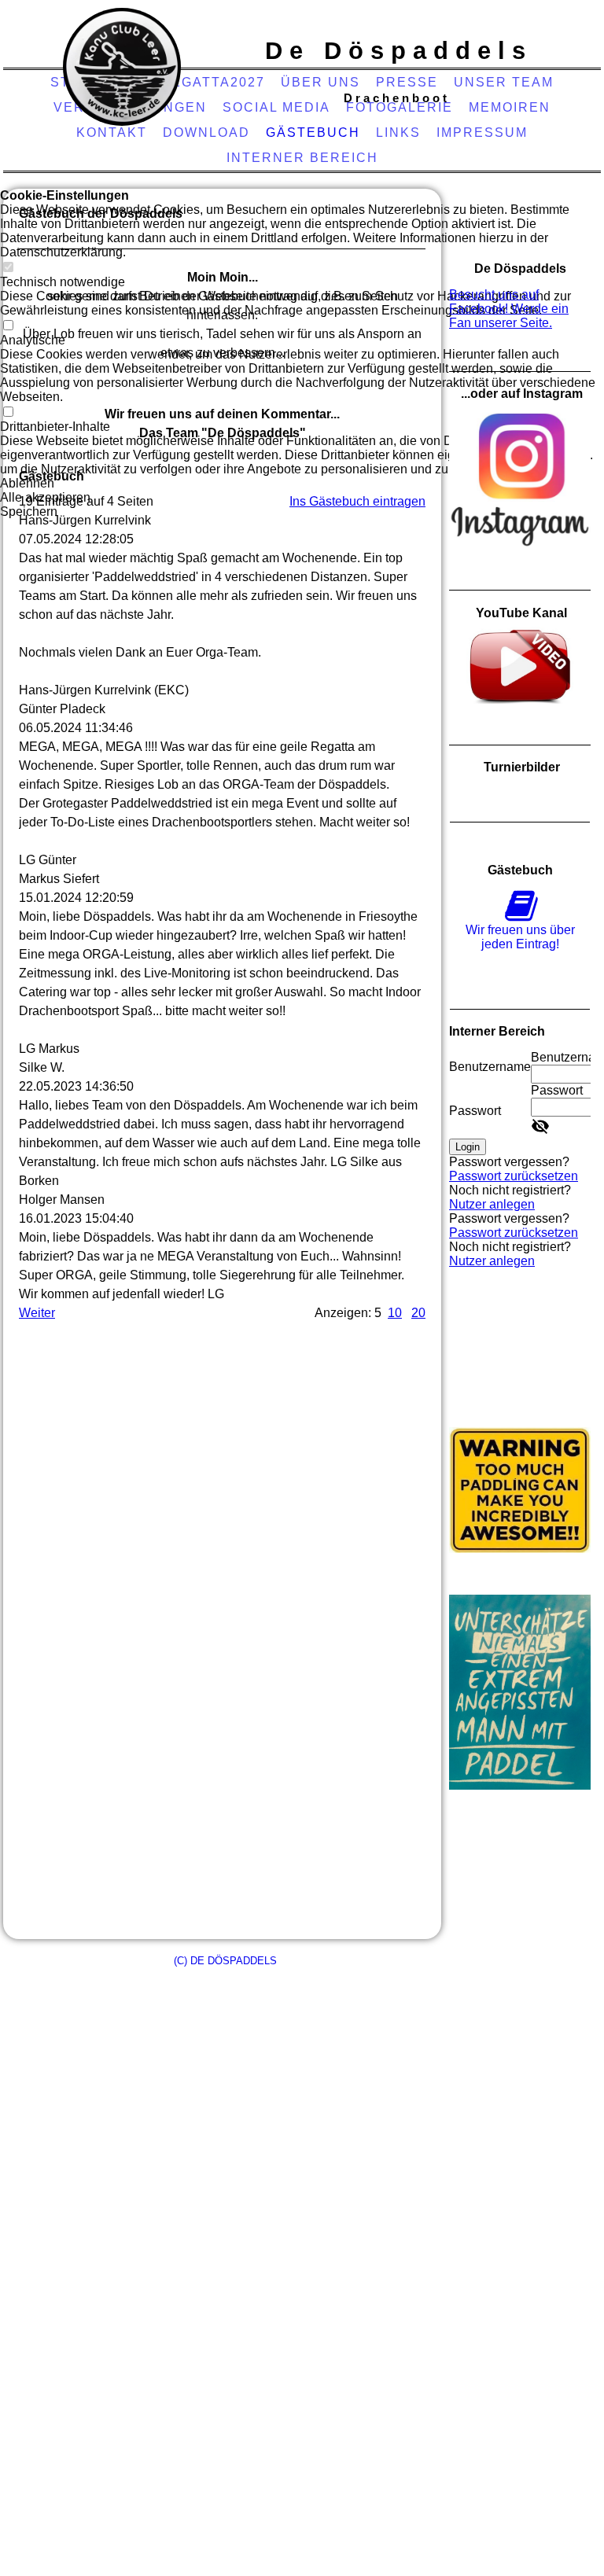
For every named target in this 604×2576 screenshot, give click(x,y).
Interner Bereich (302, 158)
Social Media (276, 107)
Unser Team (504, 82)
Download (206, 132)
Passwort (475, 1111)
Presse (407, 82)
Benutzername (490, 1067)
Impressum (482, 132)
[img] (122, 67)
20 (418, 1313)
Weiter (37, 1313)
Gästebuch (313, 132)
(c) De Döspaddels (225, 1961)
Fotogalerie (400, 107)
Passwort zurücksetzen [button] (514, 1176)
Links (398, 132)
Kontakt (112, 132)
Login (468, 1147)
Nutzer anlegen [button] (492, 1204)
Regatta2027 (213, 82)
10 (395, 1313)
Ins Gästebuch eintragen (357, 501)
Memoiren (510, 107)
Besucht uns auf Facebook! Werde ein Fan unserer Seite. (509, 309)
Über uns (320, 82)
